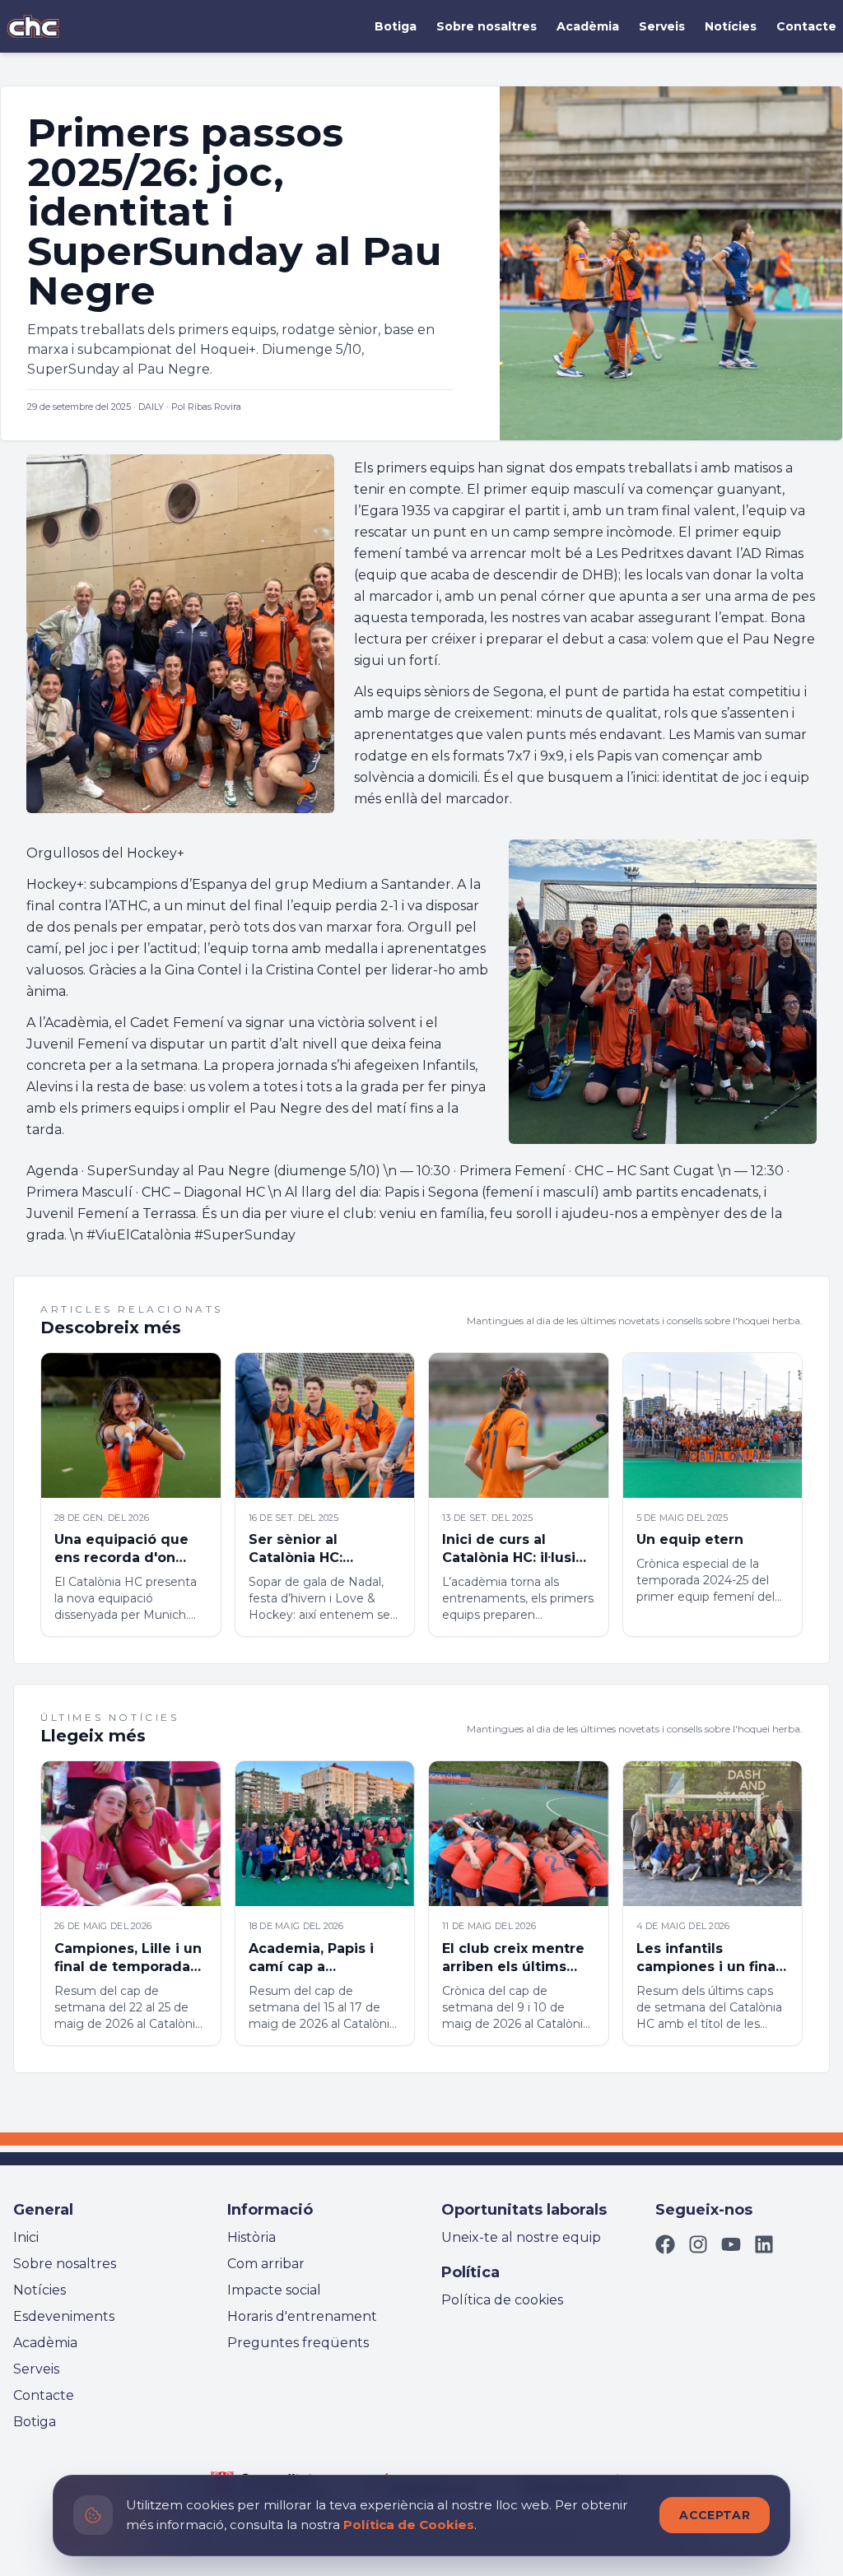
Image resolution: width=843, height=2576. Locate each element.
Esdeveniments (64, 2316)
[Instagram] (698, 2244)
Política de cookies (502, 2300)
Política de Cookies (409, 2525)
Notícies (731, 26)
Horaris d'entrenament (302, 2316)
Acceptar (715, 2515)
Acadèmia (588, 26)
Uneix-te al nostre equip (521, 2237)
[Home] (33, 26)
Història (252, 2237)
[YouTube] (731, 2244)
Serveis (662, 26)
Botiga (396, 26)
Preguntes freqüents (298, 2343)
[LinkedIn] (764, 2244)
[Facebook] (665, 2244)
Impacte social (274, 2290)
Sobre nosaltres (487, 26)
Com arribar (266, 2264)
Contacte (806, 26)
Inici (26, 2237)
